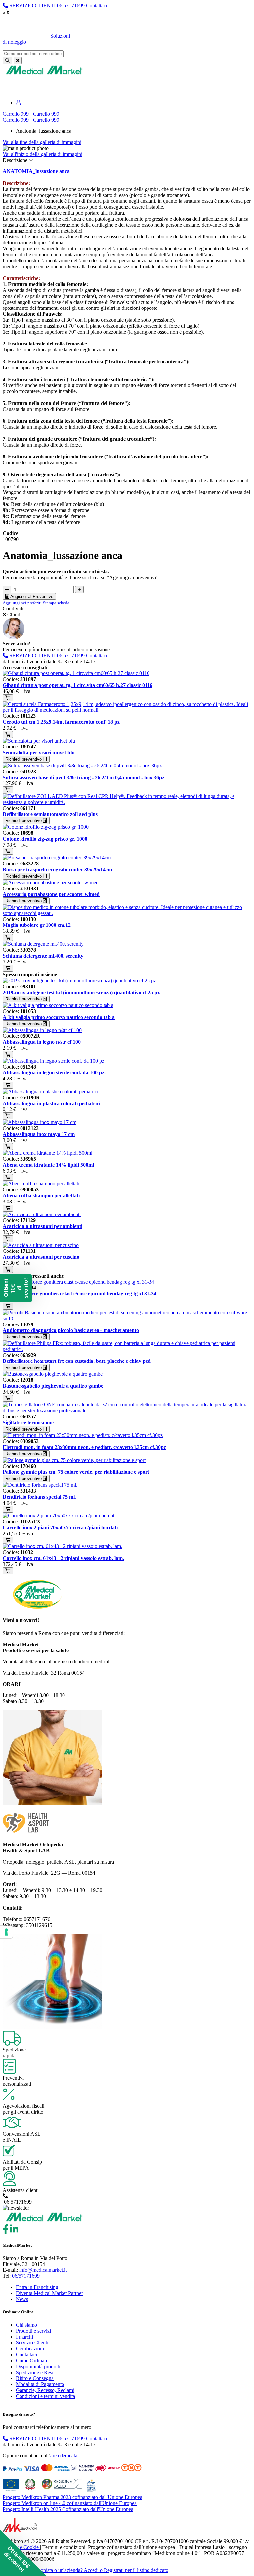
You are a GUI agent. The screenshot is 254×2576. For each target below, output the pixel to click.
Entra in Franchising (37, 2287)
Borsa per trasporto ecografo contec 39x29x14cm (57, 870)
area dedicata (64, 2456)
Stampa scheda (56, 603)
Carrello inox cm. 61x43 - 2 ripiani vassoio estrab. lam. (63, 1558)
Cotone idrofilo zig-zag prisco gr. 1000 (45, 839)
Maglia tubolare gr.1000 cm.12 (37, 925)
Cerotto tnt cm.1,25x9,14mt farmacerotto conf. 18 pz (61, 722)
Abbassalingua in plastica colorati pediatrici (51, 1103)
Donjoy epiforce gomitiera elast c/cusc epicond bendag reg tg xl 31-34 (80, 1294)
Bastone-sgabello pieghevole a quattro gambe (53, 1386)
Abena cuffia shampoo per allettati (41, 1196)
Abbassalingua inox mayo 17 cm (39, 1134)
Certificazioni (30, 2349)
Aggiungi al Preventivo (31, 596)
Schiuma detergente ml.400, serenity (43, 956)
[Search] (7, 61)
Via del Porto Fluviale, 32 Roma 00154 (44, 1673)
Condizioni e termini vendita (45, 2396)
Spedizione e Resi (35, 2372)
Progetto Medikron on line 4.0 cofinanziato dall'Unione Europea (70, 2503)
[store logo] (44, 74)
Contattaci (26, 2355)
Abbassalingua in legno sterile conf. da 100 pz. (54, 1073)
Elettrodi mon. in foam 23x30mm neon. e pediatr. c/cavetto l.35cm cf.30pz (84, 1447)
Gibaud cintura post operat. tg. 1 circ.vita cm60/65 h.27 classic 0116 (78, 685)
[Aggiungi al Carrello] (8, 698)
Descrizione (16, 160)
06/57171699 (26, 2276)
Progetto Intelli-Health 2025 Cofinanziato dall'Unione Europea (68, 2509)
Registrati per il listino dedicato (164, 23)
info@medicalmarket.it (43, 2270)
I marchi (24, 2337)
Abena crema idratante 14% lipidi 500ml (48, 1165)
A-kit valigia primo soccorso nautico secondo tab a (59, 1017)
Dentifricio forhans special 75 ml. (39, 1497)
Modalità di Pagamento (40, 2384)
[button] (23, 2553)
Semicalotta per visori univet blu (39, 753)
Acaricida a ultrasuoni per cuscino (41, 1257)
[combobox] (33, 54)
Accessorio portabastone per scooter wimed (51, 894)
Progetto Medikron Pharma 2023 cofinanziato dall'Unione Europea (72, 2497)
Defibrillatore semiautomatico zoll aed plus (50, 814)
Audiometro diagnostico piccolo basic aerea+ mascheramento (71, 1330)
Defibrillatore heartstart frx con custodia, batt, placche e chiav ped (77, 1361)
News (22, 2299)
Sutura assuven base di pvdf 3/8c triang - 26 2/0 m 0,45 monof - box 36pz (84, 777)
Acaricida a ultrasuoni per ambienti (42, 1226)
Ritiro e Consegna (35, 2378)
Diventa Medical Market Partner (49, 2293)
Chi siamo (26, 2325)
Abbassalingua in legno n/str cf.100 (42, 1042)
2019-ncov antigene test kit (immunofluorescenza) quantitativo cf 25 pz (81, 992)
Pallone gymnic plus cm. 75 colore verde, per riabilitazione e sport (76, 1472)
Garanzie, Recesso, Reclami (45, 2390)
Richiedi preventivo (24, 759)
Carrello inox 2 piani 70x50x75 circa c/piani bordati (60, 1527)
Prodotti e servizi (33, 2331)
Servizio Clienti (32, 2343)
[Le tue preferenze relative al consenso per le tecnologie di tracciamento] (6, 1932)
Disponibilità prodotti (38, 2366)
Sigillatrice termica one (28, 1422)
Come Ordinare (32, 2360)
